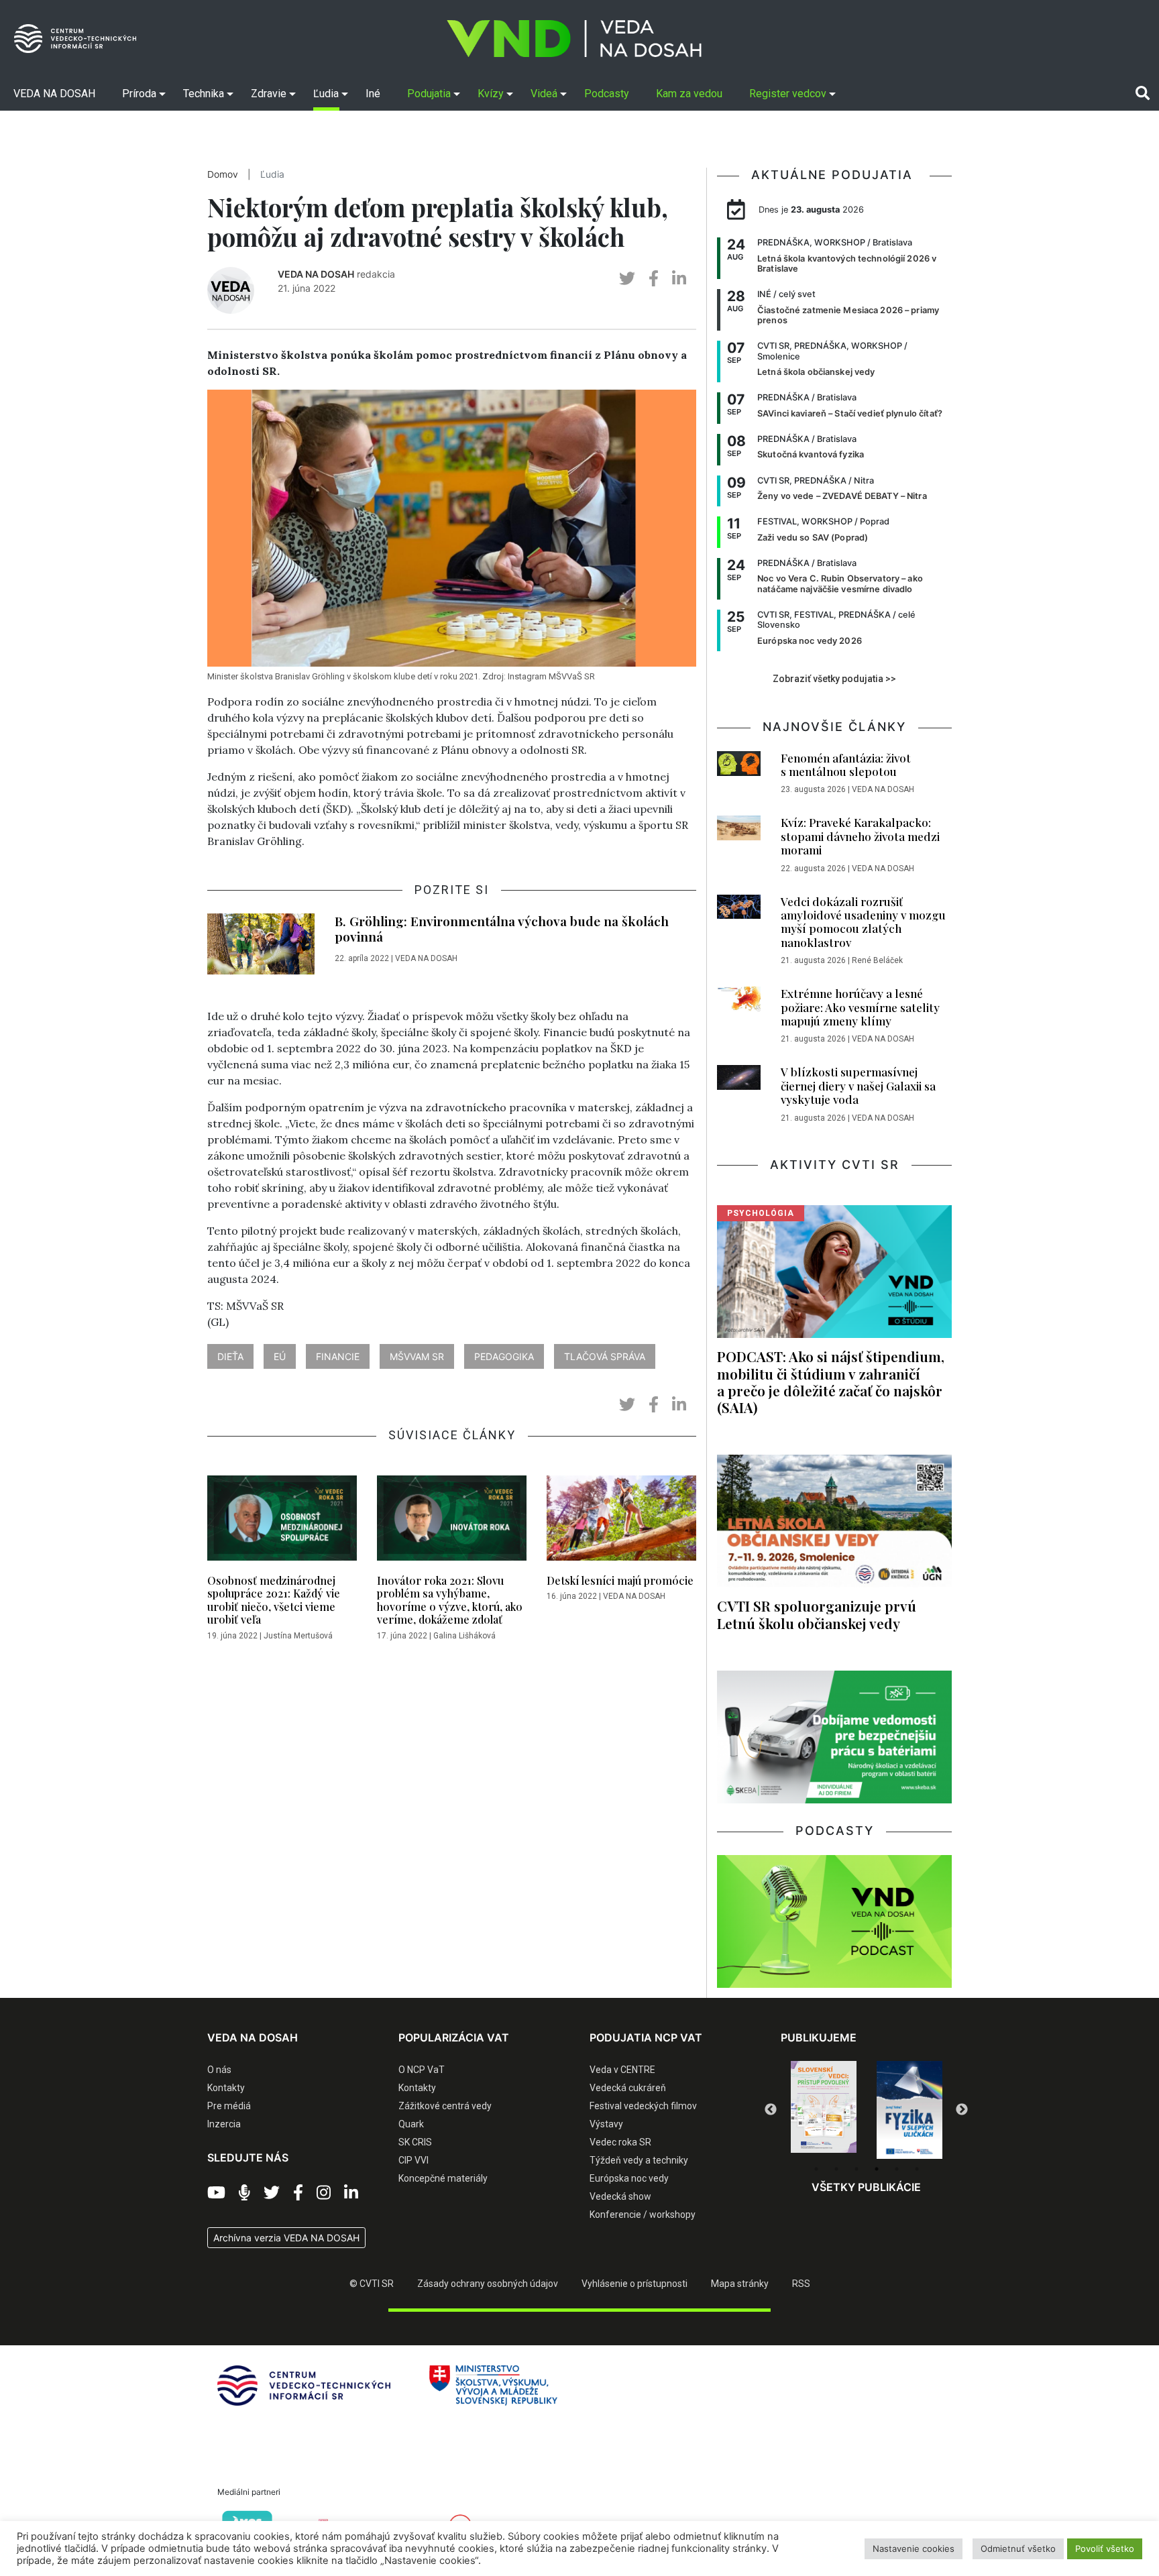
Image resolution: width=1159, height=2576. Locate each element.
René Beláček (877, 960)
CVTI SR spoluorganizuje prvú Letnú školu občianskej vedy (817, 1614)
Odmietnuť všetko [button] (1018, 2549)
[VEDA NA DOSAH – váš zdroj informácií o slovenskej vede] (574, 39)
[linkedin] (679, 279)
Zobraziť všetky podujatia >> (834, 679)
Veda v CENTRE (622, 2070)
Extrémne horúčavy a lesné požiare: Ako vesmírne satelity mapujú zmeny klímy (860, 1007)
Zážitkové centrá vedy (445, 2106)
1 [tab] (816, 2169)
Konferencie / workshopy (643, 2215)
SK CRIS (415, 2142)
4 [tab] (877, 2169)
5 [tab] (897, 2169)
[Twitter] (272, 2193)
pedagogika (504, 1356)
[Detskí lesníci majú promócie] (621, 1522)
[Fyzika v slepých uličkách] (824, 2110)
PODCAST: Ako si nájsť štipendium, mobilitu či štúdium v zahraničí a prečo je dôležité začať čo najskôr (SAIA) (831, 1381)
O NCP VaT (422, 2070)
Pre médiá (229, 2106)
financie (338, 1356)
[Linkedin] (351, 2193)
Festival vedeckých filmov (643, 2106)
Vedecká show (620, 2196)
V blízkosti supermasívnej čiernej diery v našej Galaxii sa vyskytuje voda (858, 1085)
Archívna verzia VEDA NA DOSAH (286, 2238)
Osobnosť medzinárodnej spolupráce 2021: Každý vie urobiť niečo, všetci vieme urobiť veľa (274, 1600)
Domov (223, 174)
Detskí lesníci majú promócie (620, 1580)
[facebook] (654, 279)
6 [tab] (917, 2169)
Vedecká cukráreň (628, 2088)
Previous (771, 2110)
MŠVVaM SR (417, 1356)
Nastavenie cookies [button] (914, 2549)
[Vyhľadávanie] (1143, 93)
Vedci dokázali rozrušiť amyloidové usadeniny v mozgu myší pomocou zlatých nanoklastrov (863, 922)
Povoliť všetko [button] (1105, 2549)
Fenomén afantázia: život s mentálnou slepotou (846, 765)
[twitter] (627, 279)
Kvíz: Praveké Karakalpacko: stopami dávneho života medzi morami (860, 836)
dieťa (230, 1356)
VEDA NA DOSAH (316, 274)
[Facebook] (298, 2193)
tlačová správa (605, 1356)
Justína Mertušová (298, 1636)
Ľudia (272, 174)
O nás (219, 2070)
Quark (411, 2124)
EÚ (280, 1356)
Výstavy (606, 2124)
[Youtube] (216, 2193)
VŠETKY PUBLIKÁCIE (866, 2187)
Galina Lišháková (464, 1636)
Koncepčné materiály (443, 2178)
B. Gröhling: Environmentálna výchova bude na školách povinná (502, 929)
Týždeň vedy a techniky (639, 2160)
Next (962, 2110)
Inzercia (224, 2124)
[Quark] (909, 2110)
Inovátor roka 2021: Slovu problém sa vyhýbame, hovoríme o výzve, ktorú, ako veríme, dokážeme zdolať (450, 1600)
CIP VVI (413, 2160)
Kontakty (226, 2088)
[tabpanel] (824, 2110)
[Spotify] (244, 2193)
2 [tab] (836, 2169)
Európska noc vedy (629, 2178)
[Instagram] (324, 2193)
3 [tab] (857, 2169)
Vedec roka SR (620, 2142)
